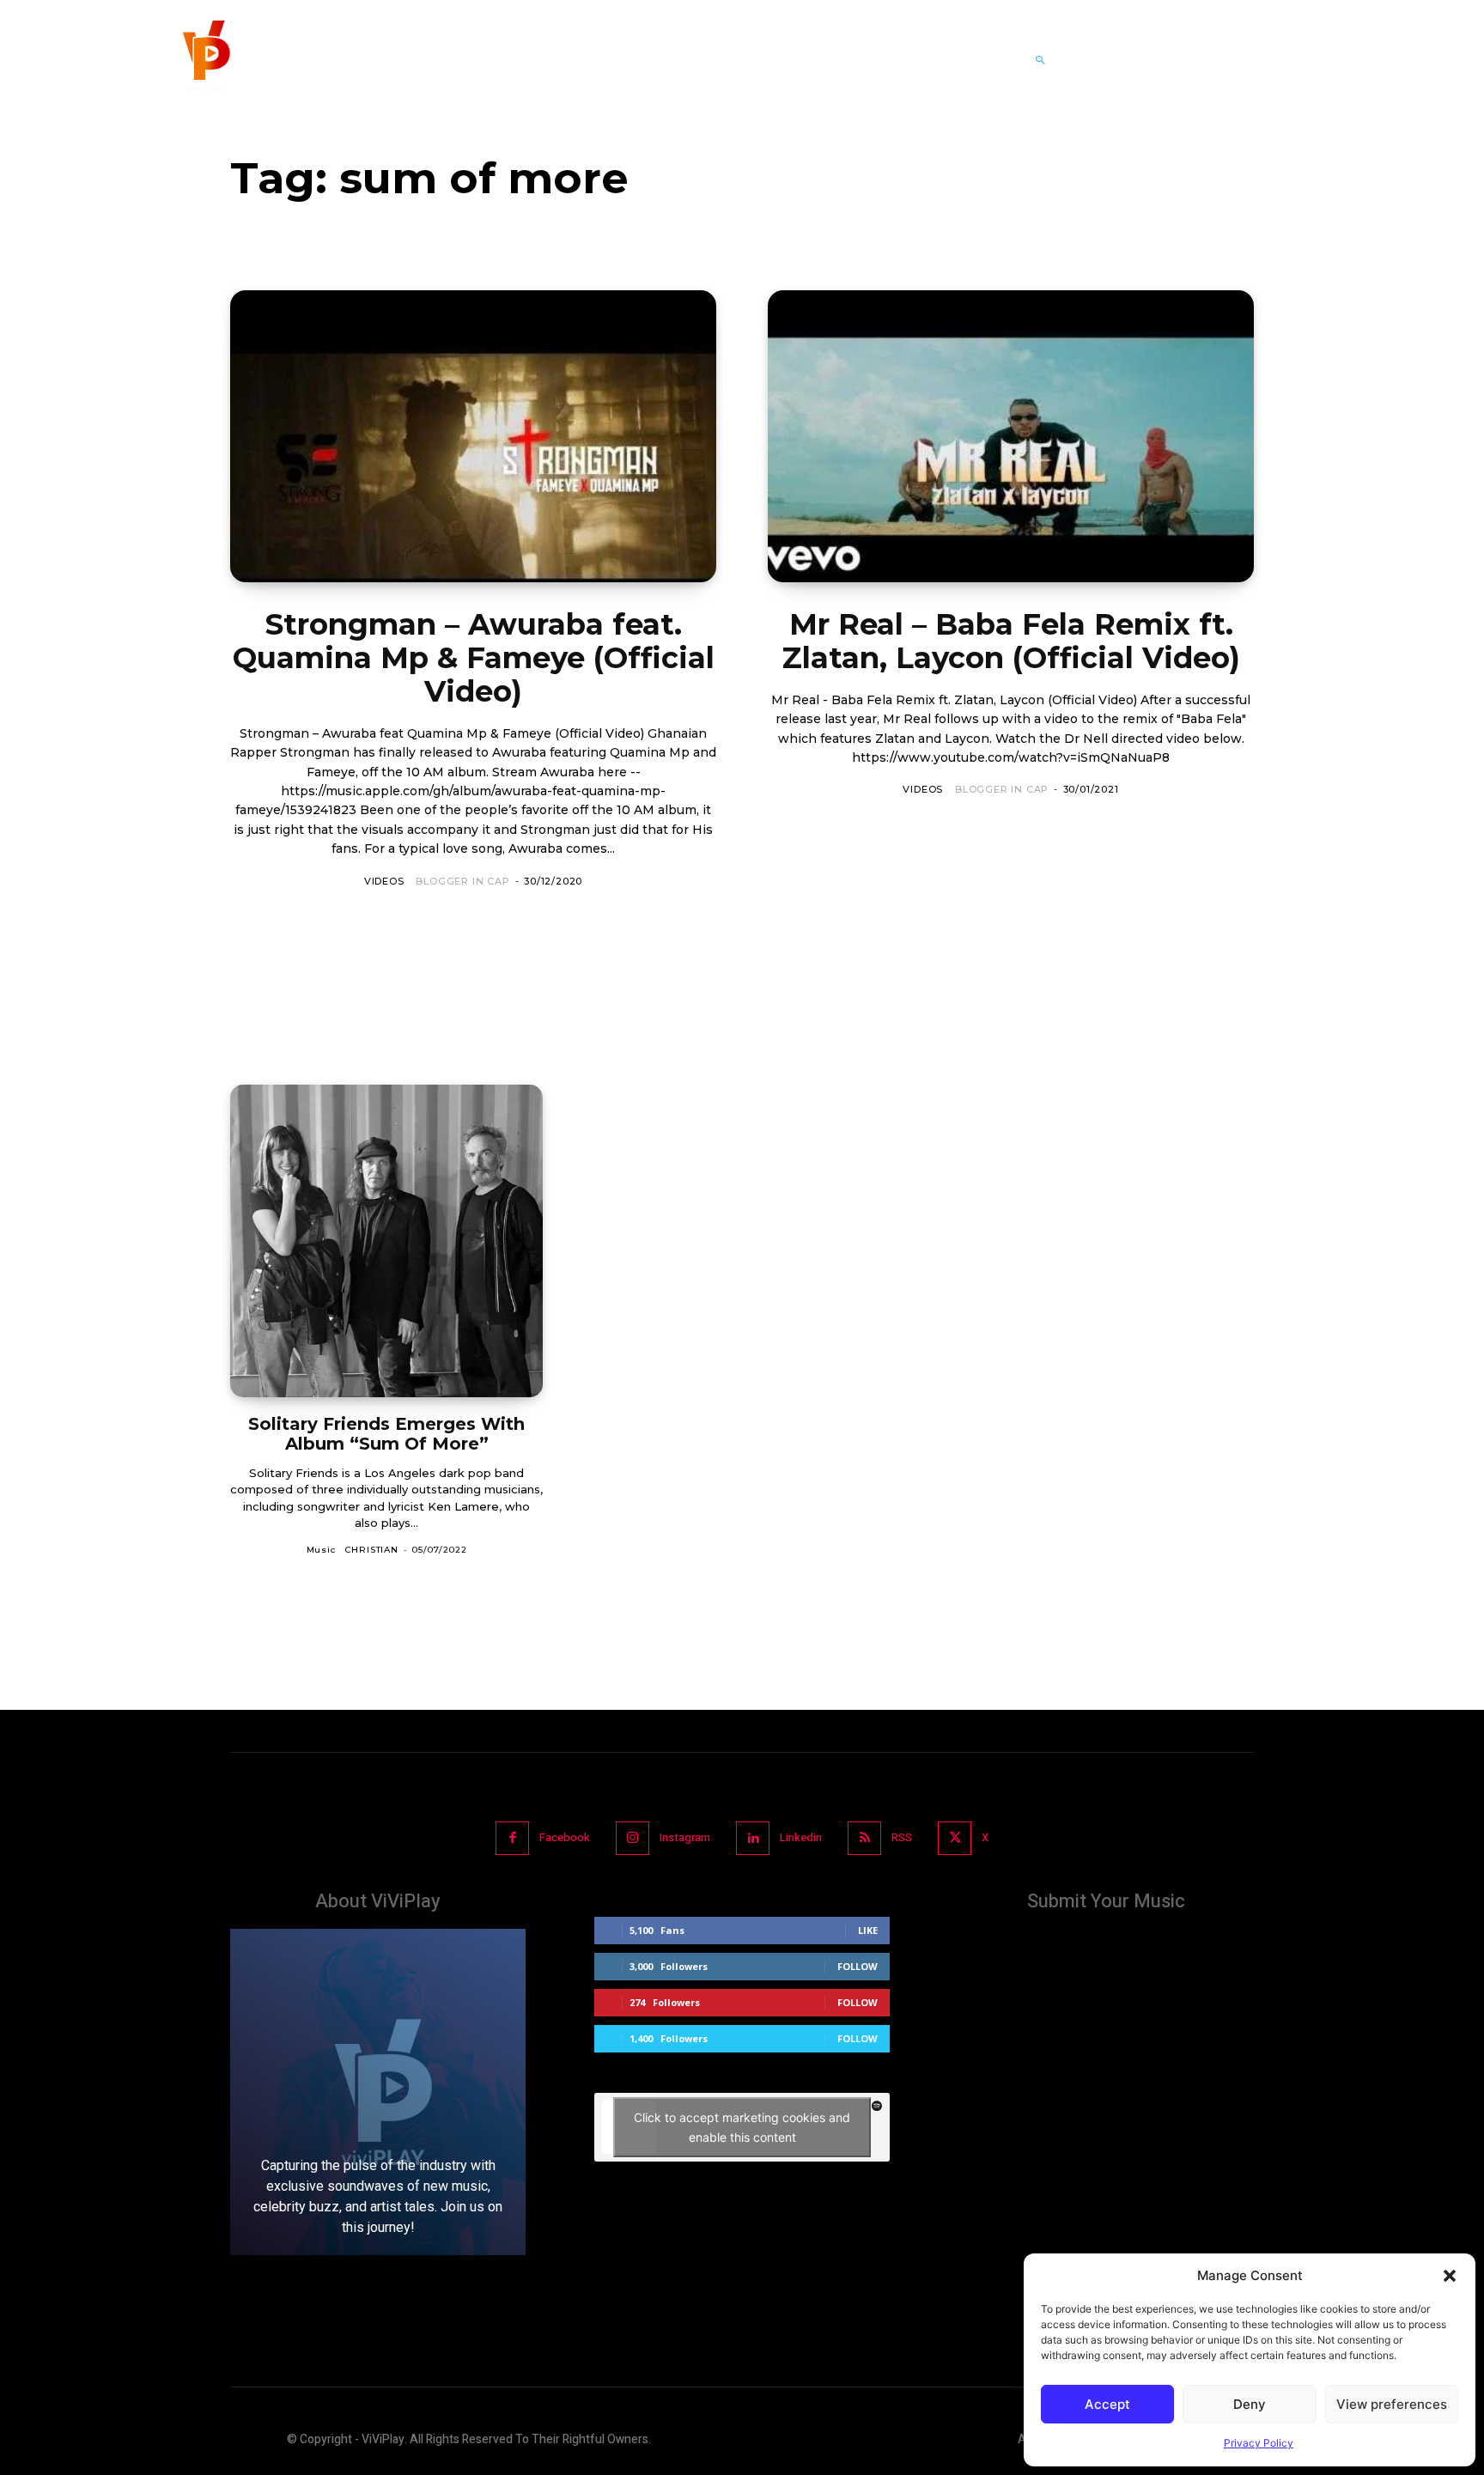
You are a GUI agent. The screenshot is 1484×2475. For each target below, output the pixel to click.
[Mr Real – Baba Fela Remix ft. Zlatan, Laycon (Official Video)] (1011, 436)
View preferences (1392, 2404)
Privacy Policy (1259, 2443)
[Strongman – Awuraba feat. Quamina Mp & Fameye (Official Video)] (473, 436)
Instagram (685, 1837)
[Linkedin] (753, 1838)
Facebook (565, 1837)
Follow (858, 1966)
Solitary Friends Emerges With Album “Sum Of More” (386, 1434)
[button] (1450, 2276)
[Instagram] (633, 1838)
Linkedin (801, 1837)
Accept (1107, 2404)
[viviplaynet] (204, 60)
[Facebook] (512, 1838)
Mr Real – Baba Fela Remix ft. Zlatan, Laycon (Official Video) (1011, 641)
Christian (372, 1550)
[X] (955, 1838)
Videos (384, 881)
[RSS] (864, 1838)
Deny (1250, 2404)
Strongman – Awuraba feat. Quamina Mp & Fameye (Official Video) (474, 658)
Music (321, 1550)
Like (868, 1930)
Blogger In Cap (462, 881)
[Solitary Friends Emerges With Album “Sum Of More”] (386, 1241)
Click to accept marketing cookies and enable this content (742, 2127)
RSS (902, 1837)
